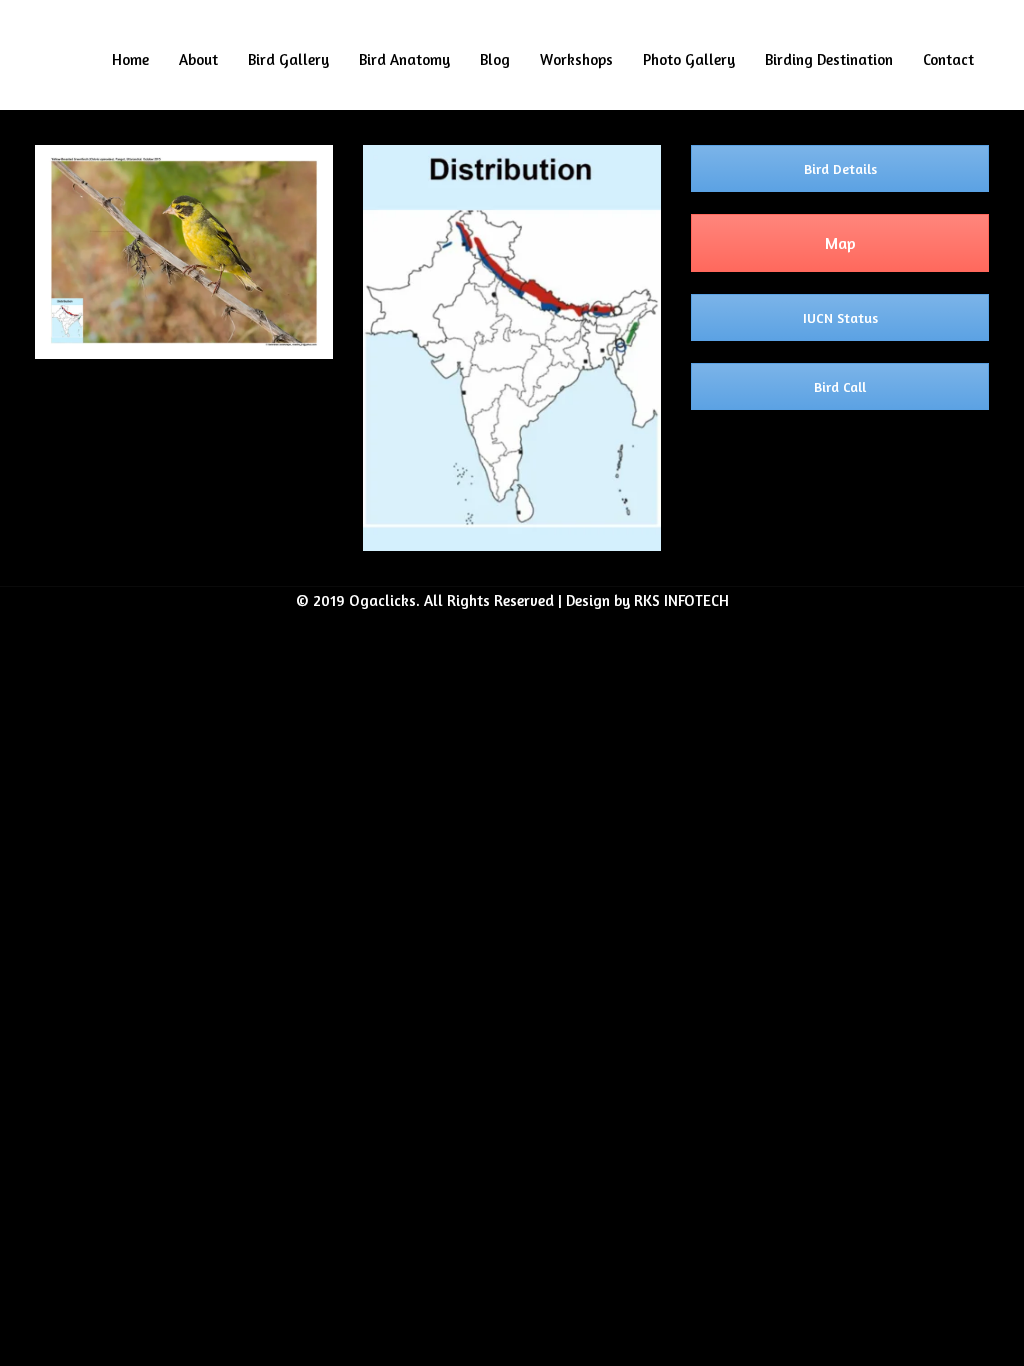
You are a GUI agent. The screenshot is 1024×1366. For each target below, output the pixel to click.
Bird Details (840, 168)
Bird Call (840, 386)
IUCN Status (840, 317)
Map (840, 243)
